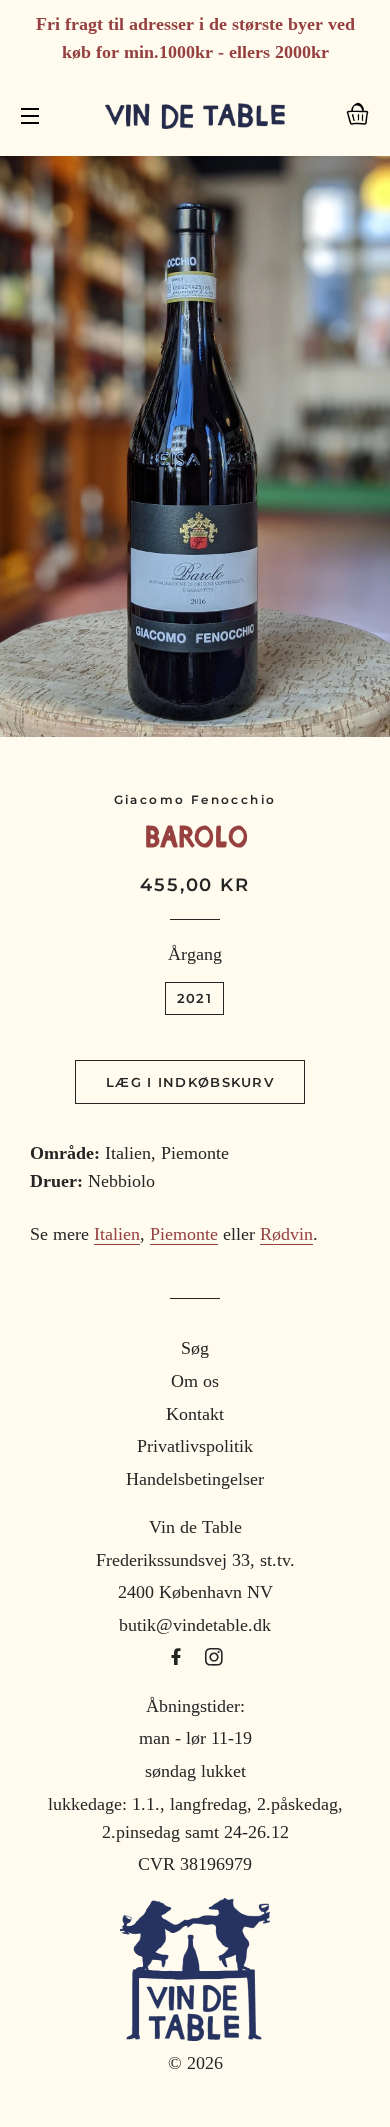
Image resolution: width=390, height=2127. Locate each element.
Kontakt (195, 1414)
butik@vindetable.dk (195, 1625)
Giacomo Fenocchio (195, 799)
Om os (195, 1381)
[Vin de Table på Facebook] (178, 1658)
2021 (194, 998)
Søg (195, 1348)
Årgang (195, 954)
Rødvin (286, 1234)
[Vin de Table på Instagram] (214, 1658)
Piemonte (184, 1234)
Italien (117, 1234)
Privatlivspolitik (195, 1446)
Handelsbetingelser (195, 1479)
